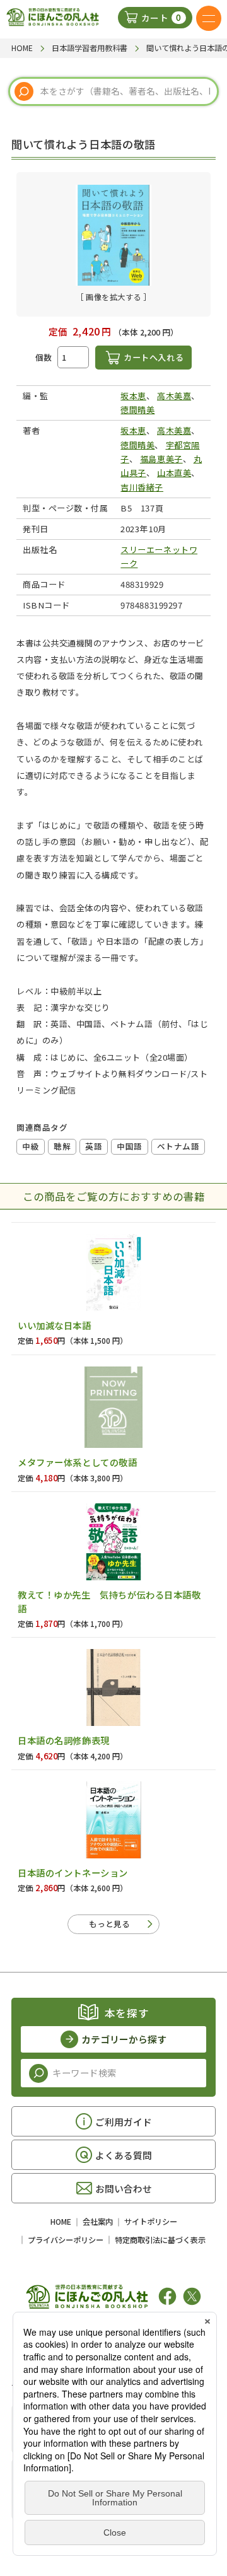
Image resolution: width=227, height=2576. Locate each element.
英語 (94, 1146)
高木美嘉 (174, 396)
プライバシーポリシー (66, 2240)
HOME (61, 2222)
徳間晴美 (137, 410)
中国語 (130, 1146)
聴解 (62, 1146)
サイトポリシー (151, 2222)
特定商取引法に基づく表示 (160, 2240)
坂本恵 (133, 396)
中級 (31, 1146)
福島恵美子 (161, 459)
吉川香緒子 (142, 487)
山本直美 (174, 473)
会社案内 (98, 2222)
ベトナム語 (178, 1146)
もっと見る (109, 1924)
